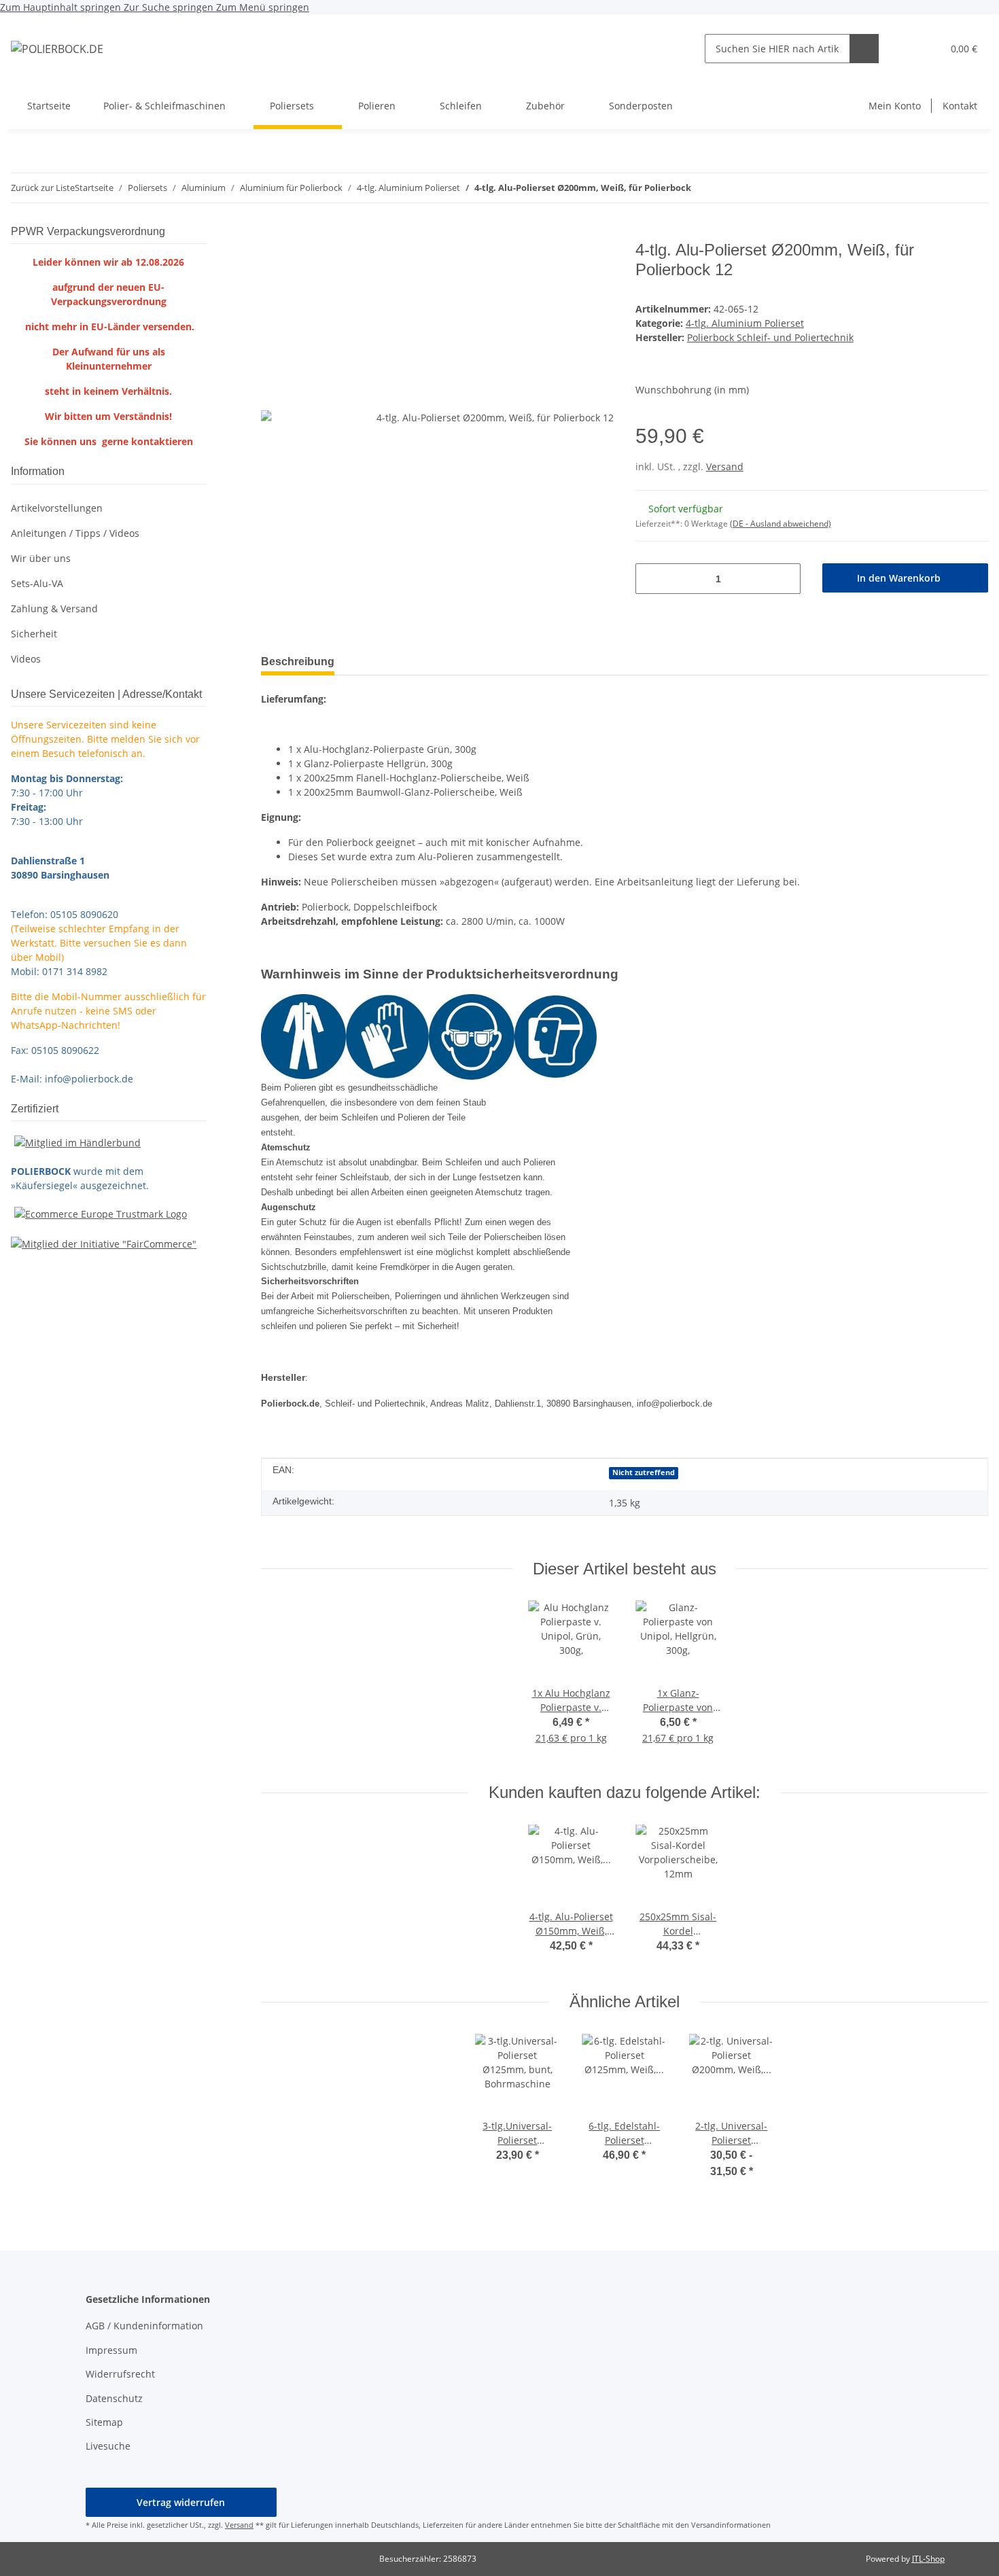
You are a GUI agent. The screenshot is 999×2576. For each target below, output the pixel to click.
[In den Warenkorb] (272, 233)
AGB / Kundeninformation (144, 2326)
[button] (904, 49)
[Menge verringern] (651, 579)
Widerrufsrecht (120, 2374)
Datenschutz (114, 2398)
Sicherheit (34, 634)
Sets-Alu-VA (37, 583)
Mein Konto (895, 106)
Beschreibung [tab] (298, 661)
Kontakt (960, 106)
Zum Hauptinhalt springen (62, 7)
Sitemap (104, 2422)
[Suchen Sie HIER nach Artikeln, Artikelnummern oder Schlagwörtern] (864, 49)
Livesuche (108, 2446)
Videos (26, 659)
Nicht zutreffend (644, 1472)
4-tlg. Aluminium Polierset (745, 323)
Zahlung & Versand (54, 608)
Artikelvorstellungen (57, 508)
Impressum (111, 2350)
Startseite (49, 106)
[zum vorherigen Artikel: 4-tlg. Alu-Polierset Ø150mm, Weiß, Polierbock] (974, 188)
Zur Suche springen (170, 7)
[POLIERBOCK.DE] (57, 49)
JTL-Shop (928, 2559)
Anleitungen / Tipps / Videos (75, 533)
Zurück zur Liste (43, 188)
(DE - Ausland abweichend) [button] (781, 524)
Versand (725, 466)
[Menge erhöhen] (785, 579)
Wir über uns (41, 558)
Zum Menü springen (263, 7)
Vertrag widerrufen (181, 2502)
